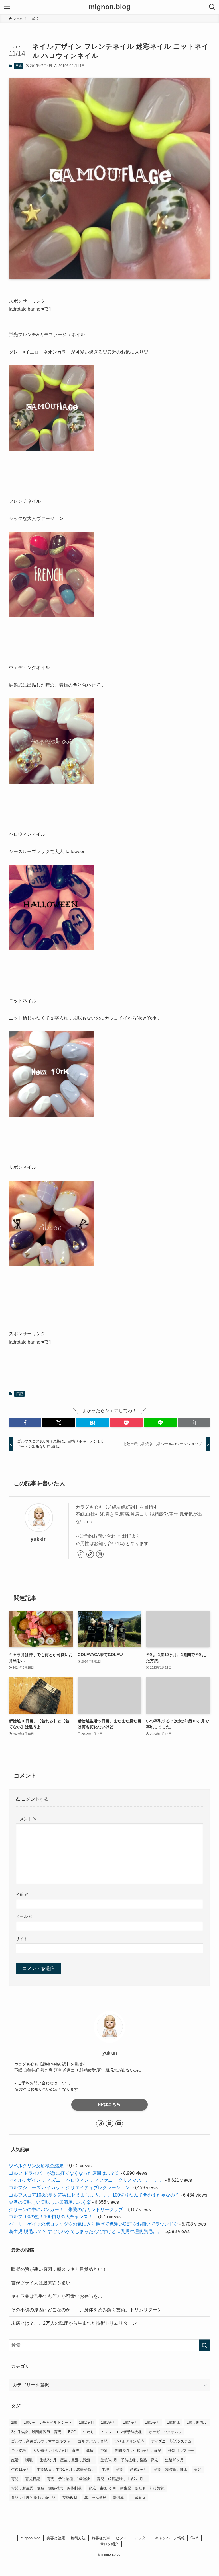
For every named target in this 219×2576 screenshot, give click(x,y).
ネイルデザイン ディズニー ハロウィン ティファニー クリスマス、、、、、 (86, 2180)
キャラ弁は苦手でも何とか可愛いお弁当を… (57, 2296)
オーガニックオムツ (165, 2432)
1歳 (14, 2422)
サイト (22, 1939)
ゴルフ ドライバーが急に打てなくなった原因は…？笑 (64, 2173)
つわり (89, 2432)
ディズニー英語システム (171, 2441)
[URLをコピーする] (194, 1423)
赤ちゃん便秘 (95, 2498)
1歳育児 (173, 2422)
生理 (105, 2469)
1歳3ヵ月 (109, 2422)
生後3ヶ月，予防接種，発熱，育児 (129, 2460)
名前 (22, 1894)
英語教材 (70, 2498)
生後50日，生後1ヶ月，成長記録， (66, 2469)
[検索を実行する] (204, 2345)
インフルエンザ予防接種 (121, 2432)
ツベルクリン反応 (129, 2441)
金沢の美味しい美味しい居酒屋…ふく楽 (50, 2202)
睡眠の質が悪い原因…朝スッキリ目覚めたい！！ (61, 2269)
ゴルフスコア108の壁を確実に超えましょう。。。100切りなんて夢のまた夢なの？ (94, 2195)
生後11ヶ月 (21, 2469)
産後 (119, 2469)
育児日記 (33, 2479)
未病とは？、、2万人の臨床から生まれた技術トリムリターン (74, 2323)
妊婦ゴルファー (181, 2451)
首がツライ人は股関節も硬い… (43, 2283)
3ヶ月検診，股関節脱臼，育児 (36, 2432)
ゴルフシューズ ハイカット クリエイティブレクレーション (69, 2188)
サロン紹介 (109, 2544)
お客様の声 (101, 2538)
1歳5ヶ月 (152, 2422)
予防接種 (19, 2451)
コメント (26, 1819)
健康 (90, 2451)
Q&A (194, 2538)
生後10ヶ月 (174, 2460)
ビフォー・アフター (132, 2538)
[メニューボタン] (7, 7)
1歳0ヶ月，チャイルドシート (48, 2422)
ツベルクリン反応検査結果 (36, 2166)
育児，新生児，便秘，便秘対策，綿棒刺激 (46, 2488)
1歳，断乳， (197, 2422)
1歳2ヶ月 (87, 2422)
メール (24, 1916)
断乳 (29, 2460)
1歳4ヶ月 (130, 2422)
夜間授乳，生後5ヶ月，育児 (138, 2451)
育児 (15, 2479)
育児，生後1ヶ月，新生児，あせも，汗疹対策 (126, 2488)
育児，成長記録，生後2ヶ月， (122, 2479)
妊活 (15, 2460)
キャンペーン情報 (170, 2538)
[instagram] (100, 1554)
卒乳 (104, 2451)
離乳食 (119, 2498)
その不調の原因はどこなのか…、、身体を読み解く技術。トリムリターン (86, 2310)
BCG (72, 2432)
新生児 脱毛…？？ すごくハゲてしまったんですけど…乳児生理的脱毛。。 (85, 2231)
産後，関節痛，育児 (170, 2469)
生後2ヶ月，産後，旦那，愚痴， (67, 2460)
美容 (198, 2469)
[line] (109, 2124)
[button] (25, 1423)
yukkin (39, 1539)
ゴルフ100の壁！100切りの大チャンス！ (51, 2217)
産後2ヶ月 (138, 2469)
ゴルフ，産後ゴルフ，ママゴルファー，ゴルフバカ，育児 (59, 2441)
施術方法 (78, 2538)
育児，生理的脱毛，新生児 (33, 2498)
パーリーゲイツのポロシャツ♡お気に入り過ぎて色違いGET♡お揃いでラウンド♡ (93, 2224)
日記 (19, 66)
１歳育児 (139, 2498)
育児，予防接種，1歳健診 (68, 2479)
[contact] (119, 2124)
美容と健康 (56, 2538)
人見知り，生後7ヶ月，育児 (56, 2451)
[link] (80, 1554)
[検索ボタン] (212, 7)
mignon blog (31, 2538)
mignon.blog (110, 7)
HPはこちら (109, 2104)
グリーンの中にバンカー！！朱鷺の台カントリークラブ (66, 2210)
